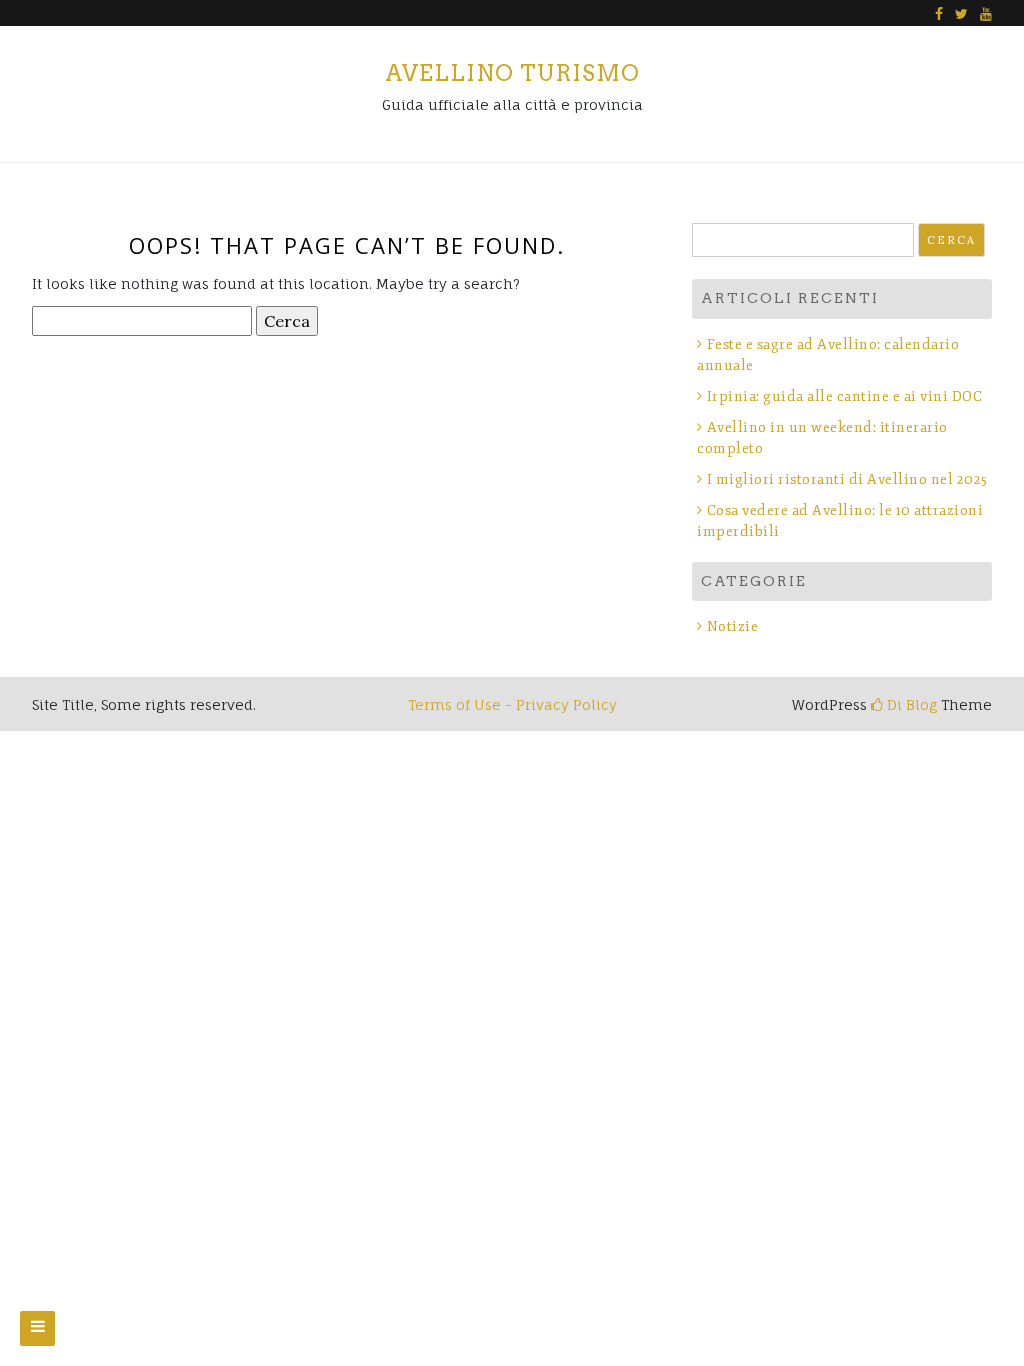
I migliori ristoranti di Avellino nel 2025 (847, 479)
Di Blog (910, 704)
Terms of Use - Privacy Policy (512, 704)
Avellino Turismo (512, 73)
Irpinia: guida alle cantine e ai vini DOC (844, 396)
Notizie (732, 626)
